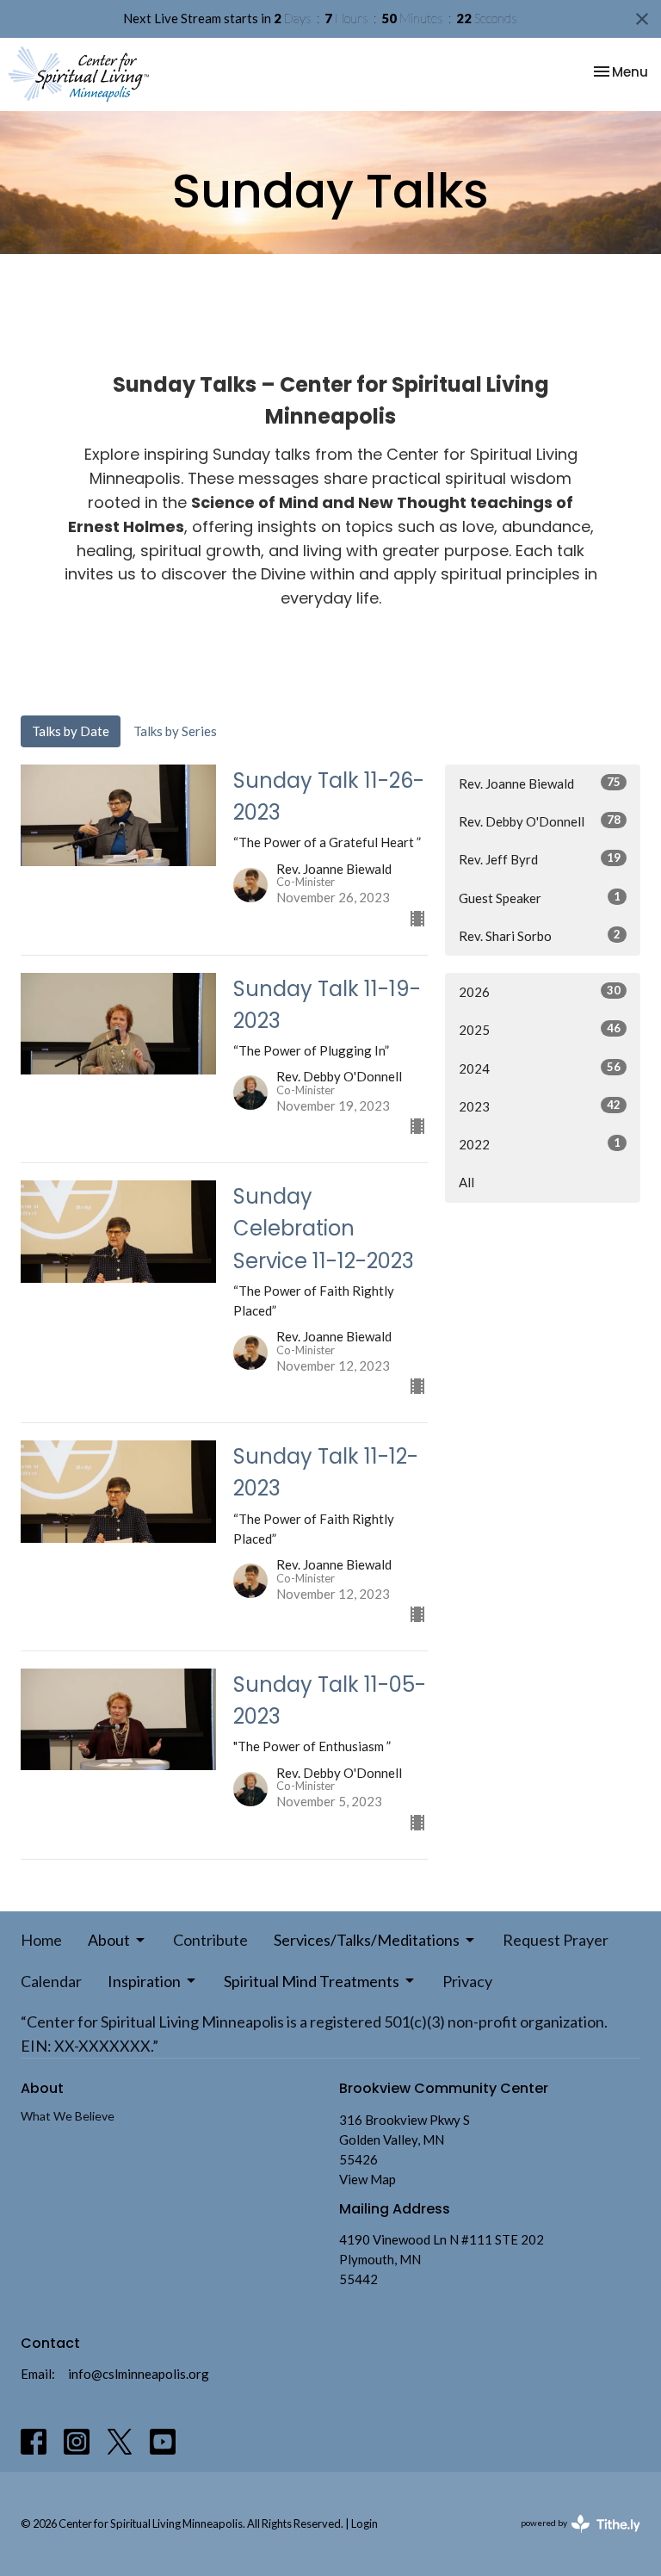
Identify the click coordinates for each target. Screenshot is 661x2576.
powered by (572, 2538)
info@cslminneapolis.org (139, 2374)
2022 (540, 1144)
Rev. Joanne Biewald (540, 783)
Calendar (51, 1981)
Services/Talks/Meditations (367, 1940)
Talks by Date (71, 731)
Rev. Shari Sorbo (540, 935)
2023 (540, 1106)
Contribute (210, 1940)
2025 (540, 1029)
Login (364, 2523)
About (109, 1940)
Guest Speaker (540, 898)
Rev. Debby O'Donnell (540, 821)
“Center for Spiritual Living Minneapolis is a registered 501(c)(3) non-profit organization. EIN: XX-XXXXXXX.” (314, 2034)
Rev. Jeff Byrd (540, 859)
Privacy (467, 1981)
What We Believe (68, 2116)
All (466, 1182)
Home (41, 1940)
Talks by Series (175, 731)
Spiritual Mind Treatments (312, 1981)
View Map (368, 2179)
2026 (540, 991)
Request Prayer (556, 1940)
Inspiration (144, 1981)
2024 (540, 1068)
